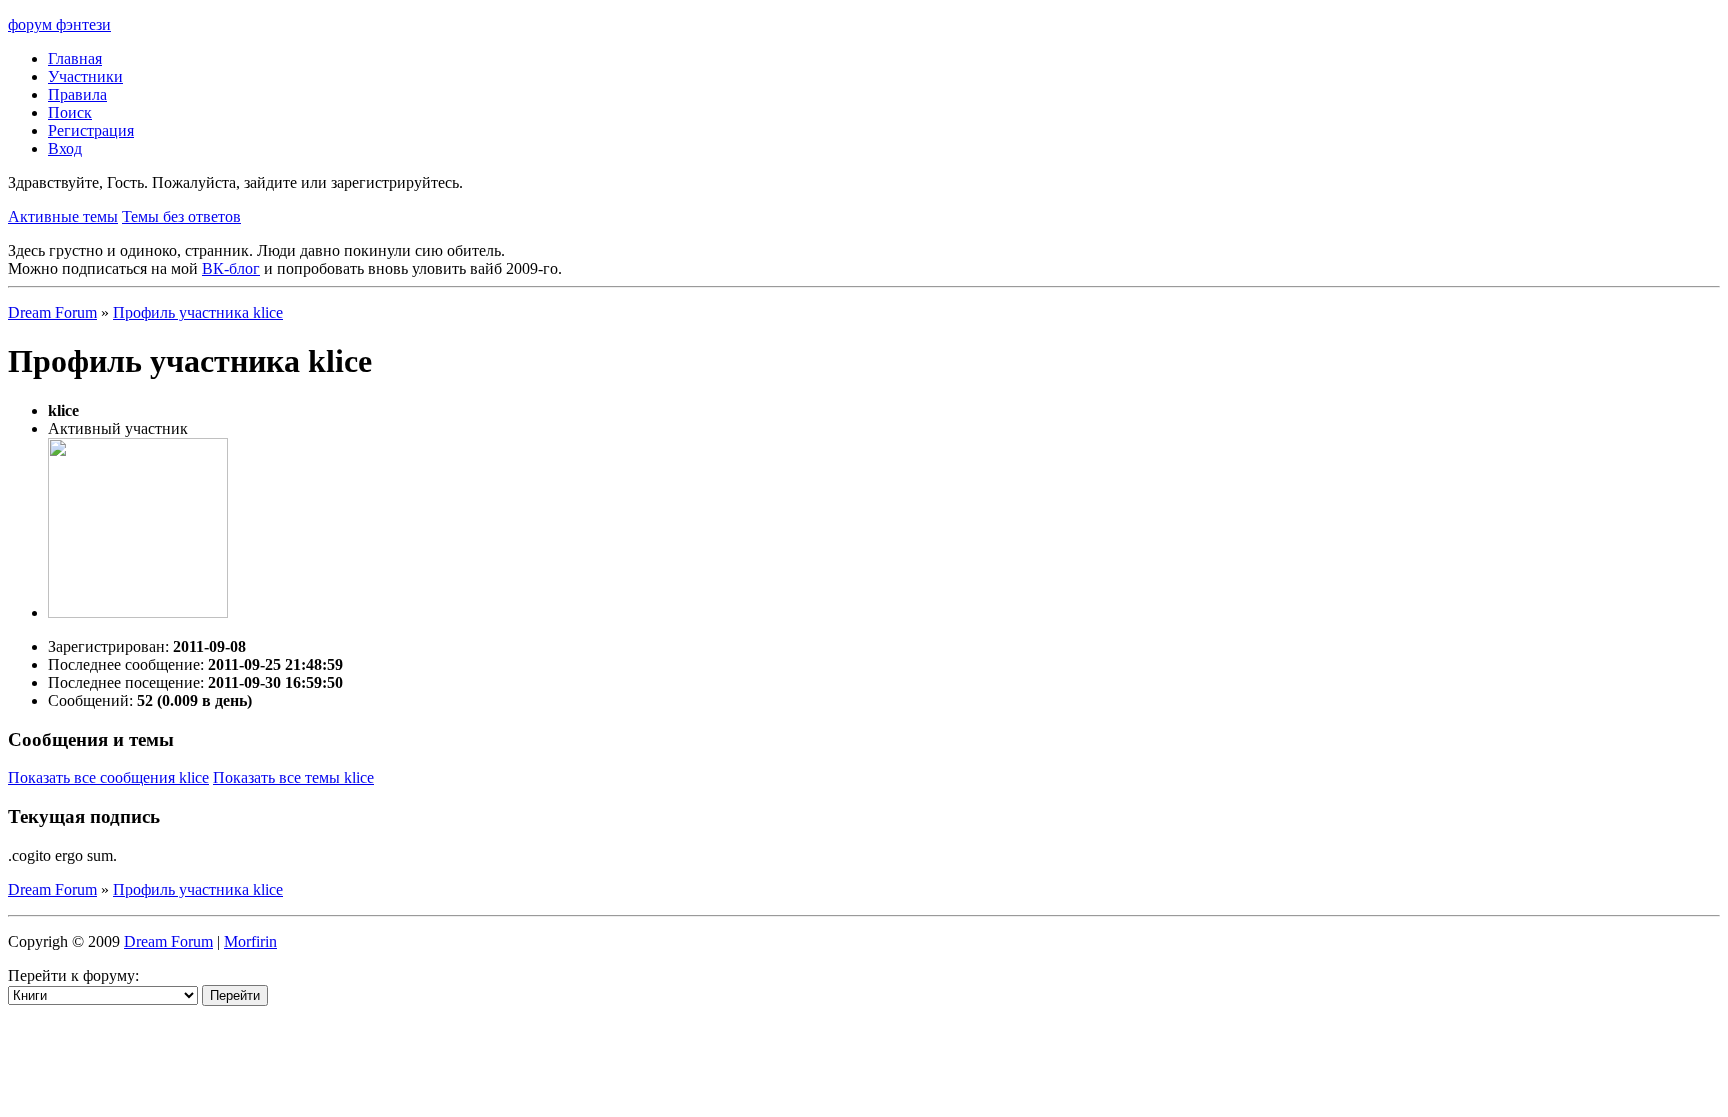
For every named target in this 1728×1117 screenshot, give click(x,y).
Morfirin (250, 941)
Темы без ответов (181, 216)
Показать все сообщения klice (108, 777)
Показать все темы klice (293, 777)
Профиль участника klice (198, 312)
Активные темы (63, 216)
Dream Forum (52, 312)
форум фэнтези (59, 24)
